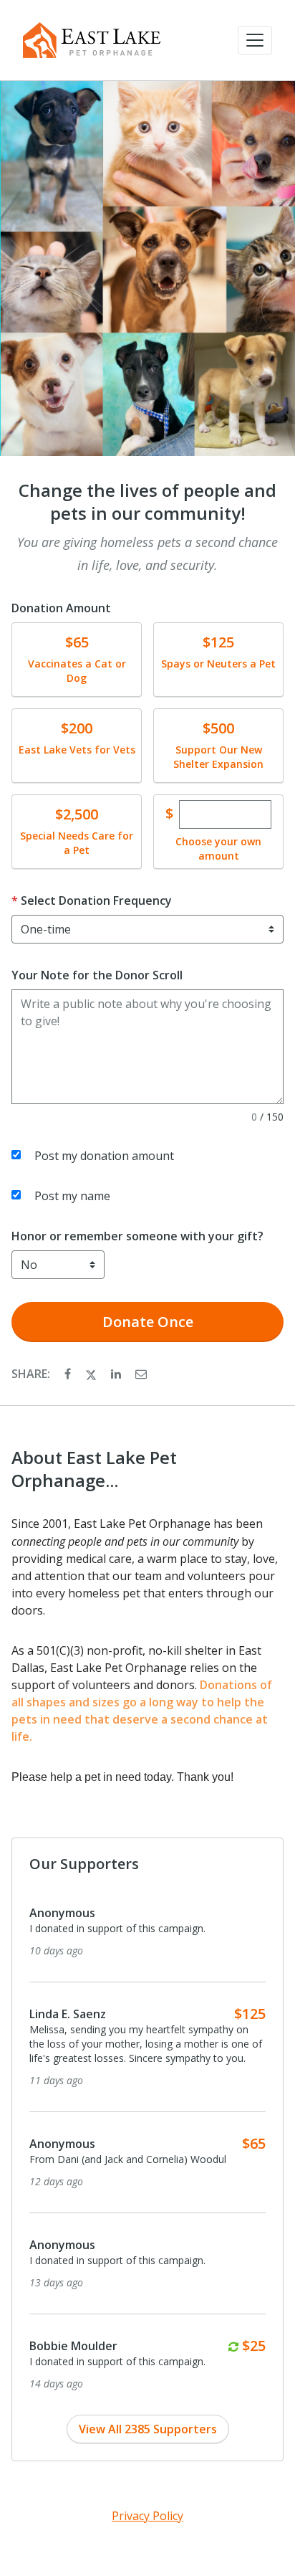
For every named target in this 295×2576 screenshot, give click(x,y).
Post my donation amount (104, 1156)
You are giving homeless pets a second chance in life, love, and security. (147, 553)
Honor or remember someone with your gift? (137, 1236)
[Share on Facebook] (69, 1374)
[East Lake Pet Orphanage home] (92, 40)
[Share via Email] (141, 1374)
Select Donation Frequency (96, 900)
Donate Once (148, 1322)
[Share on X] (92, 1374)
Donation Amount (61, 608)
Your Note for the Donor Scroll (97, 975)
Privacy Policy (147, 2516)
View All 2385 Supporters (148, 2429)
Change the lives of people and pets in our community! (147, 502)
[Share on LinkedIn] (117, 1374)
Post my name (72, 1196)
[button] (255, 40)
